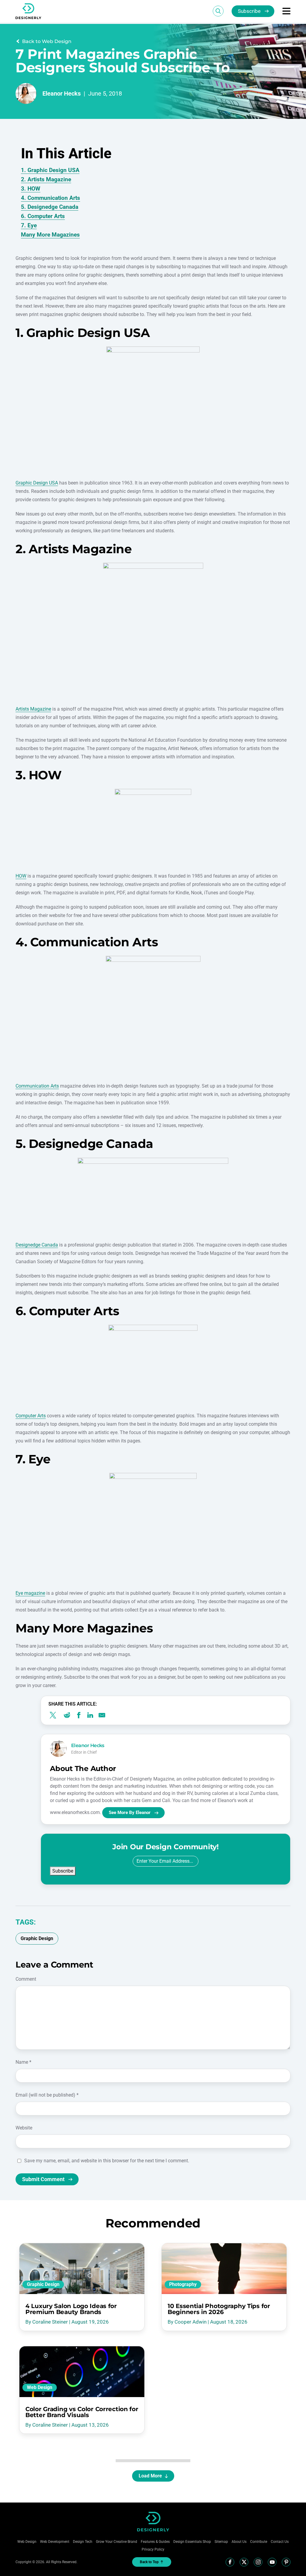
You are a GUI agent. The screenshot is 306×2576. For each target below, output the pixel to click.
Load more (150, 2476)
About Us (239, 2542)
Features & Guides (155, 2542)
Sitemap (221, 2542)
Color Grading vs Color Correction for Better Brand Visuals (82, 2412)
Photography (183, 2284)
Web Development (55, 2542)
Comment (26, 1979)
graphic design (37, 1938)
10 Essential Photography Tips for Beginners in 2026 (219, 2309)
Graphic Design (43, 2284)
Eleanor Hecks (62, 93)
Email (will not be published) (47, 2095)
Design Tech (83, 2542)
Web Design (40, 2387)
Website (24, 2128)
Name (23, 2062)
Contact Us (280, 2542)
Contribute (259, 2542)
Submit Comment (43, 2179)
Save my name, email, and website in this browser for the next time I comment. (107, 2161)
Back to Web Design (47, 41)
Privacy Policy (153, 2549)
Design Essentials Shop (192, 2542)
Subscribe (249, 11)
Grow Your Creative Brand (117, 2542)
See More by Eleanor (130, 1813)
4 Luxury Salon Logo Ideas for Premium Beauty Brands (71, 2309)
